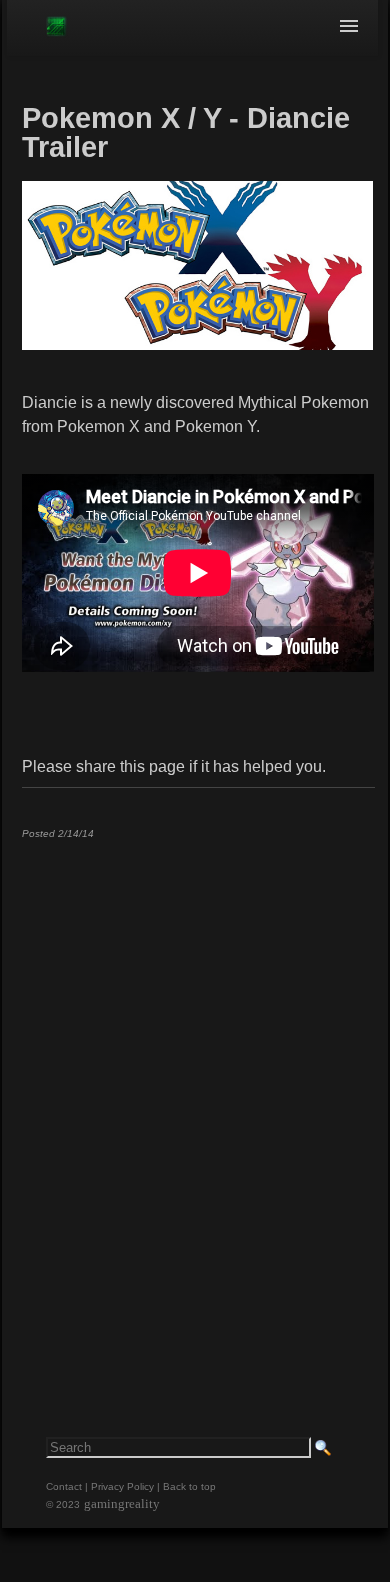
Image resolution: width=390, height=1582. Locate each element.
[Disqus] (198, 1104)
